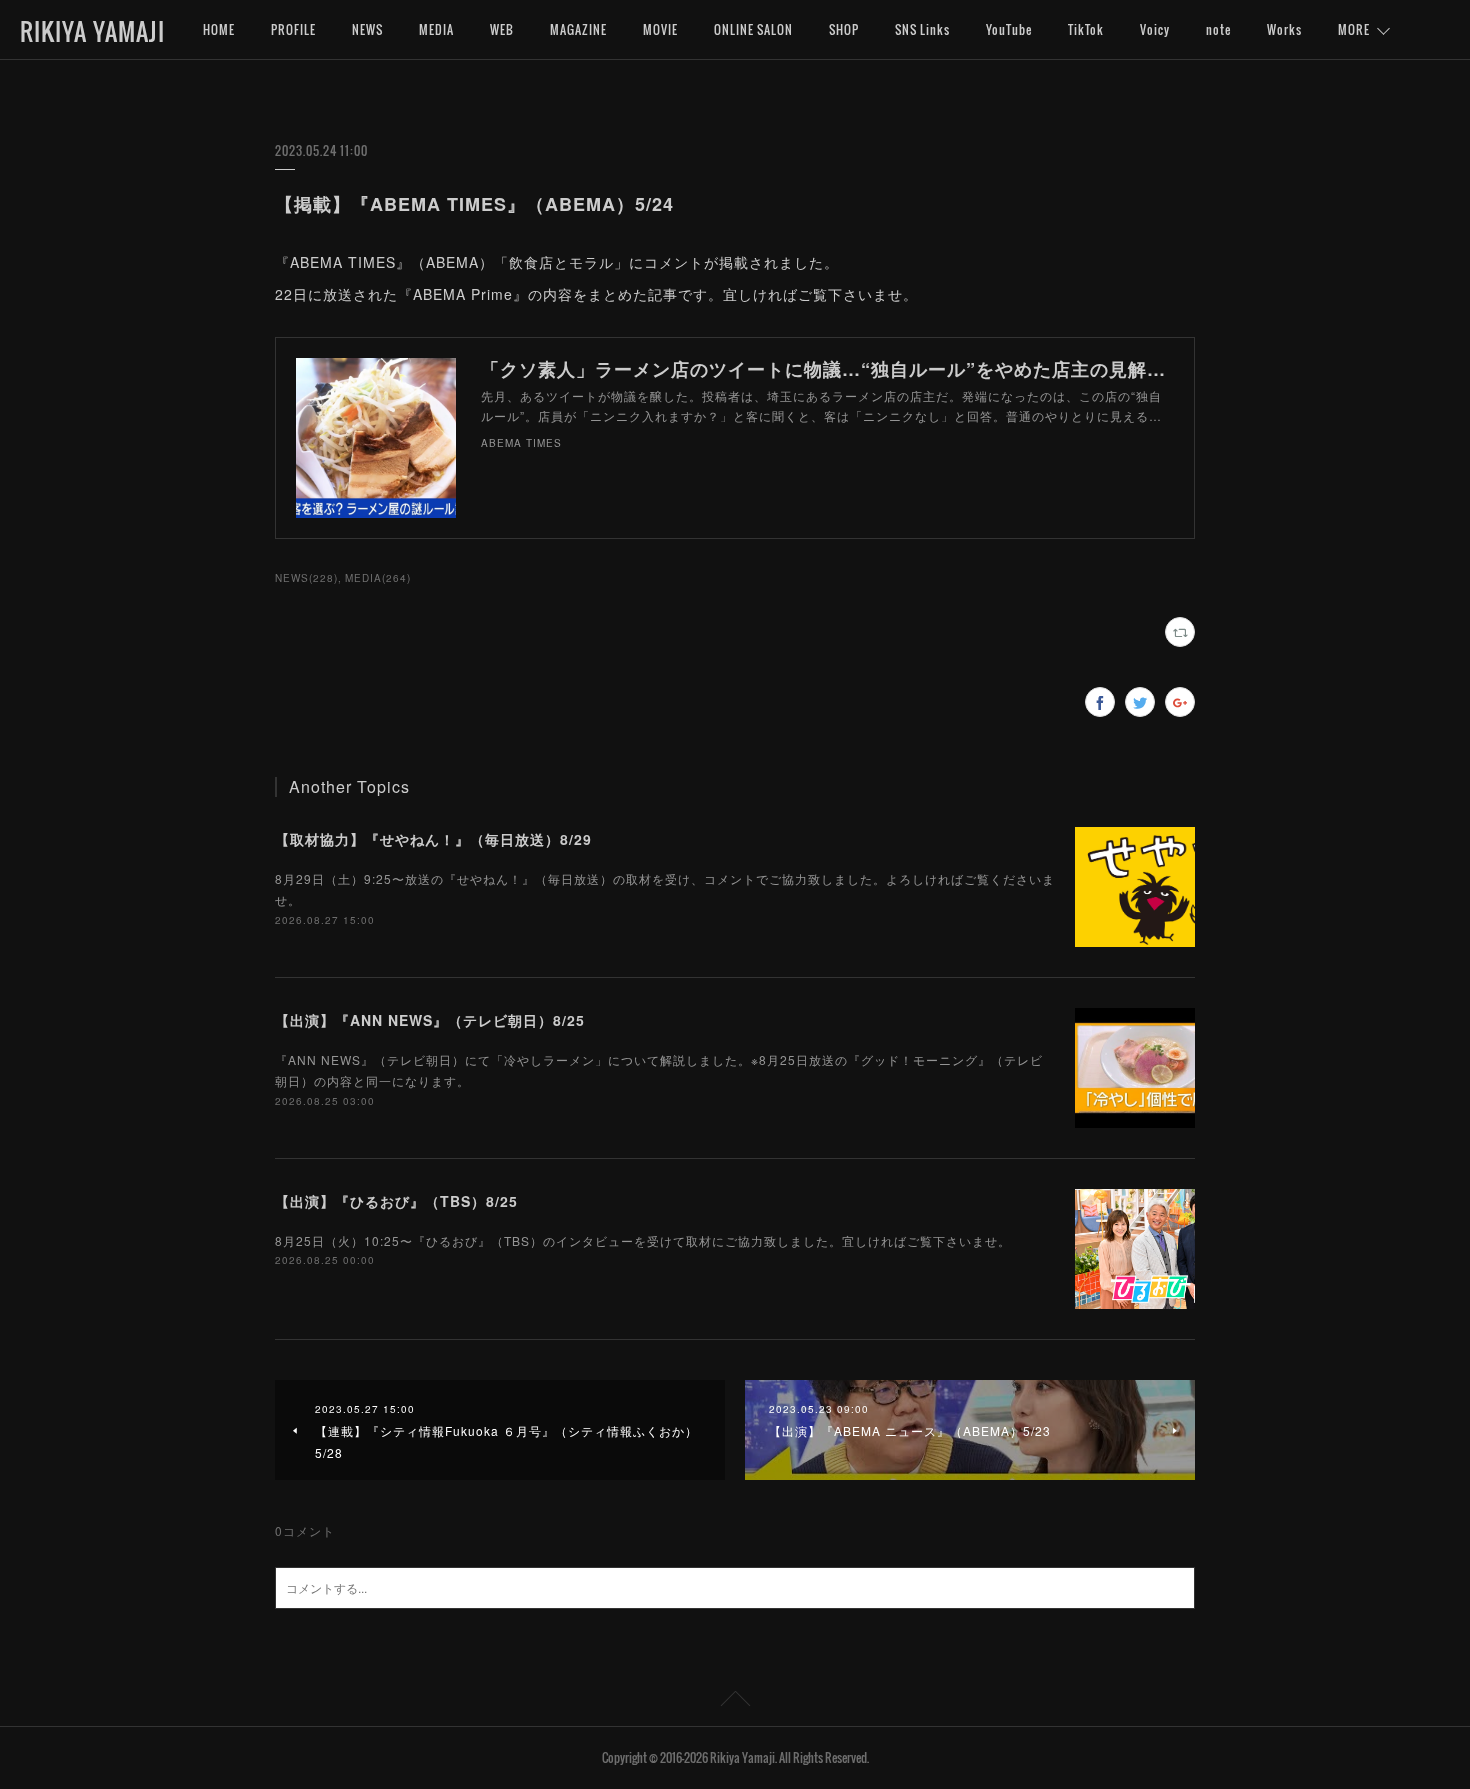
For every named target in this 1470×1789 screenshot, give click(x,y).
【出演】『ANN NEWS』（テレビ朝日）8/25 (430, 1020)
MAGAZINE (578, 29)
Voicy (1155, 29)
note (1218, 29)
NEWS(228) (306, 578)
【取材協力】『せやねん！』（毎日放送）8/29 (433, 839)
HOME (219, 29)
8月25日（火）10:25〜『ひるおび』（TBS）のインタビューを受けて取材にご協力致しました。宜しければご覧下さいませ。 (643, 1240)
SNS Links (922, 29)
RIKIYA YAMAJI (92, 31)
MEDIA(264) (378, 578)
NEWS (367, 29)
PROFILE (293, 29)
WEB (502, 29)
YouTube (1009, 29)
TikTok (1086, 29)
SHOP (844, 29)
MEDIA (436, 29)
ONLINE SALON (753, 29)
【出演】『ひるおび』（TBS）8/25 (396, 1201)
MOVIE (660, 29)
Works (1284, 29)
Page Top (735, 1702)
